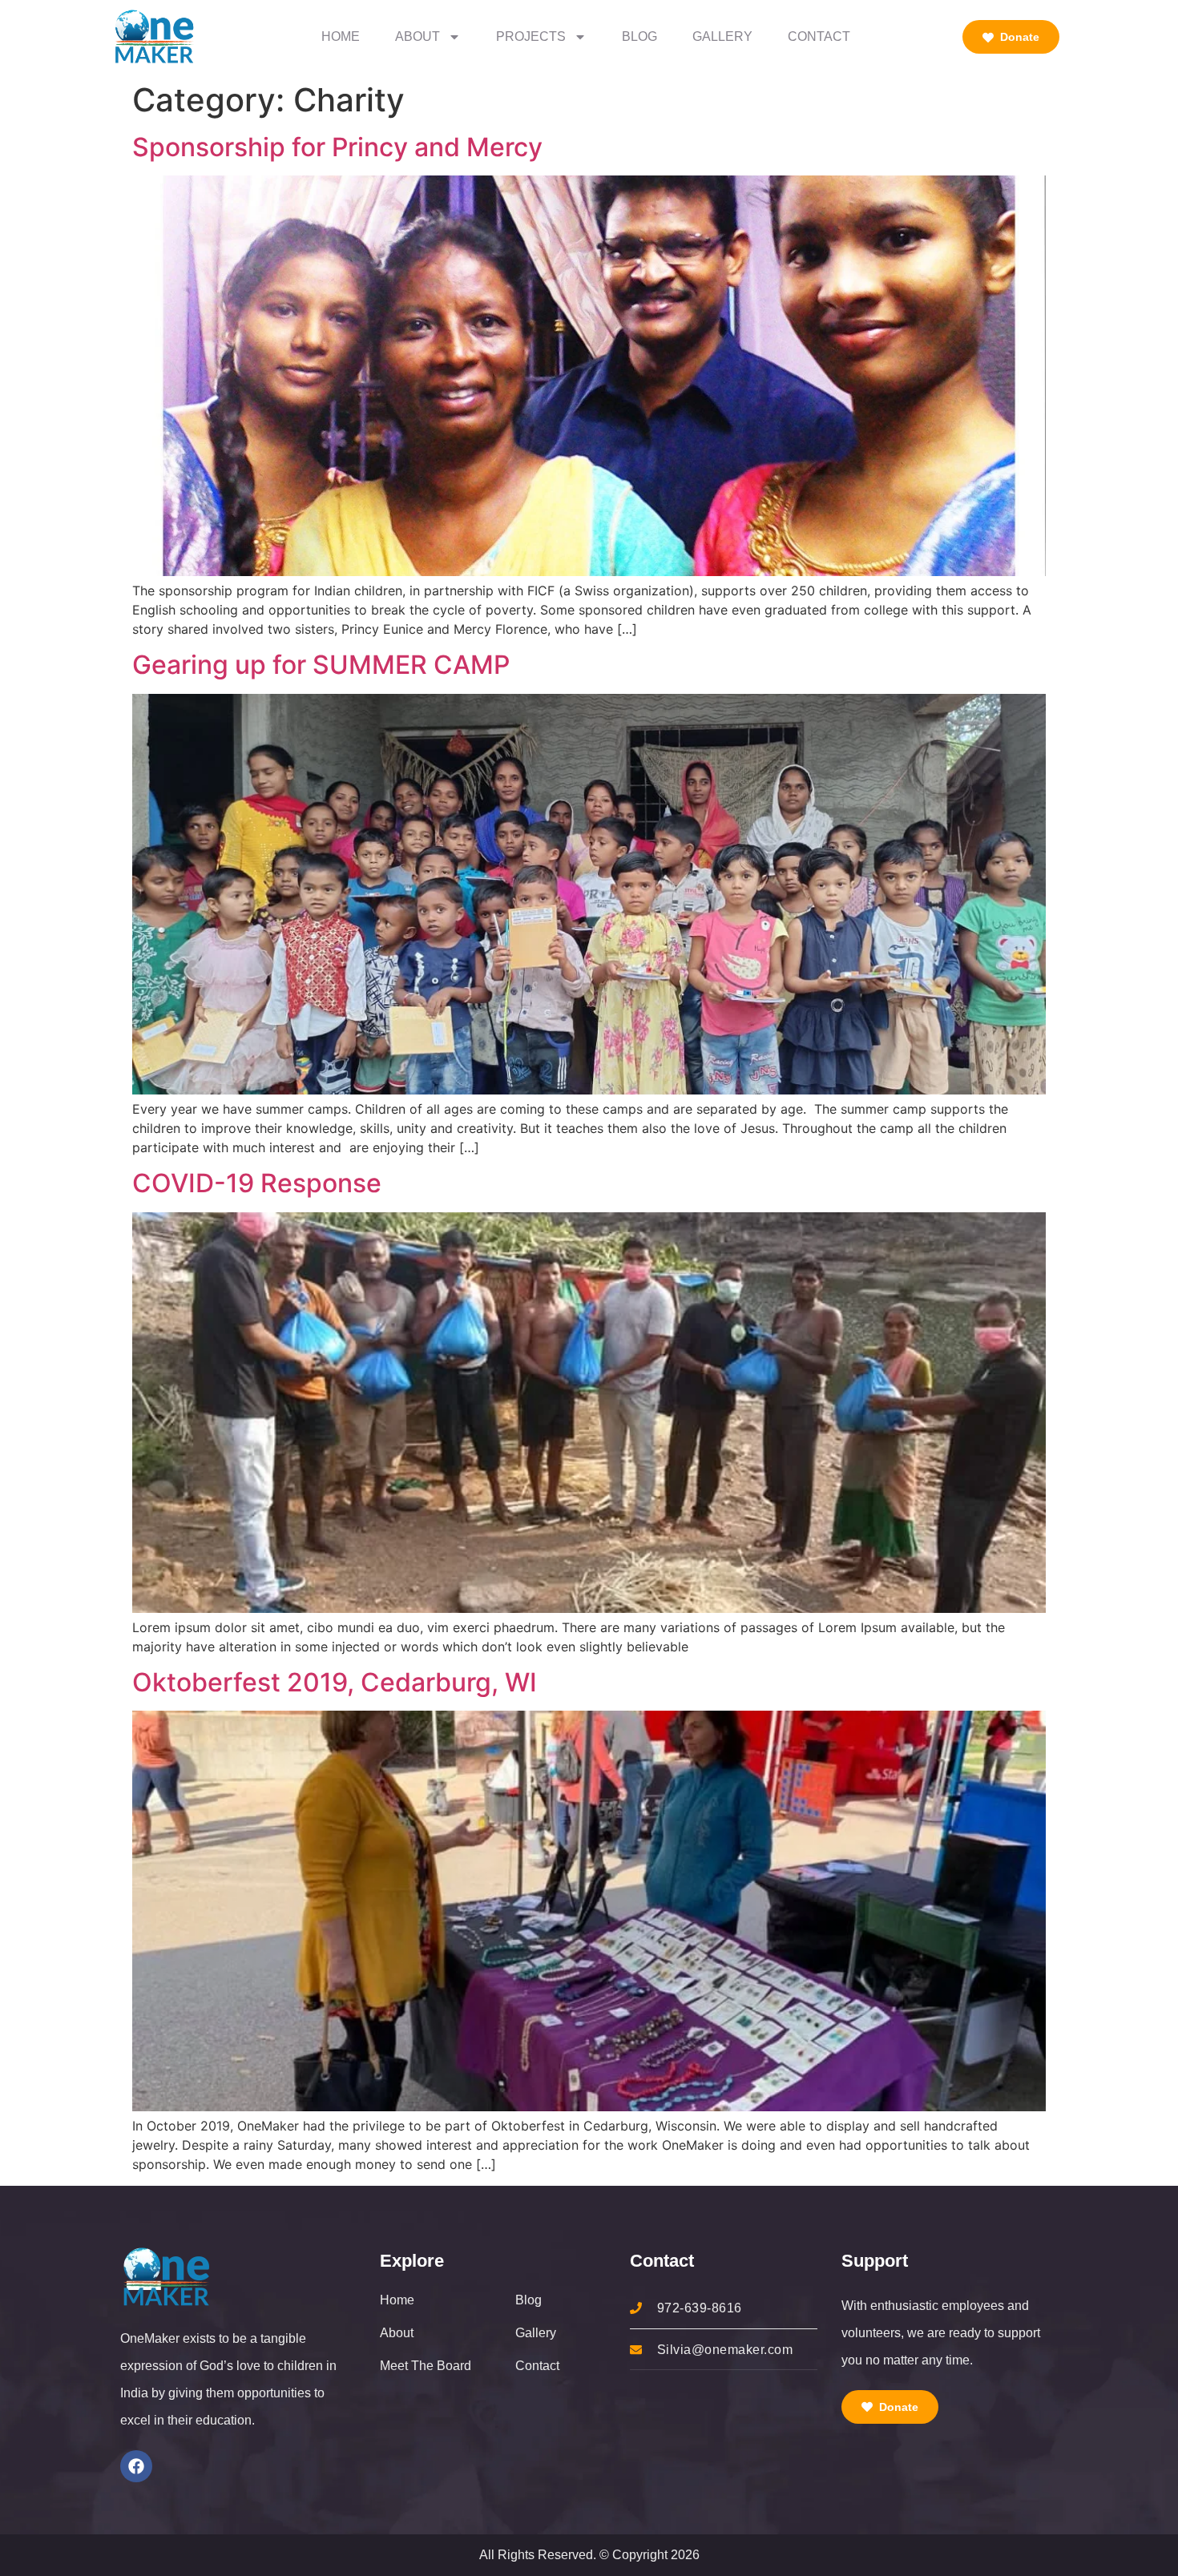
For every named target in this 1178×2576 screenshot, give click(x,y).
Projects (531, 36)
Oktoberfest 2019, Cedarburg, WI (335, 1682)
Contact (819, 36)
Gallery (722, 36)
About (418, 36)
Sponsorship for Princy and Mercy (337, 147)
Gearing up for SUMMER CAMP (321, 665)
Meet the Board (426, 2366)
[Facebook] (136, 2466)
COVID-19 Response (257, 1183)
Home (341, 36)
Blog (639, 36)
